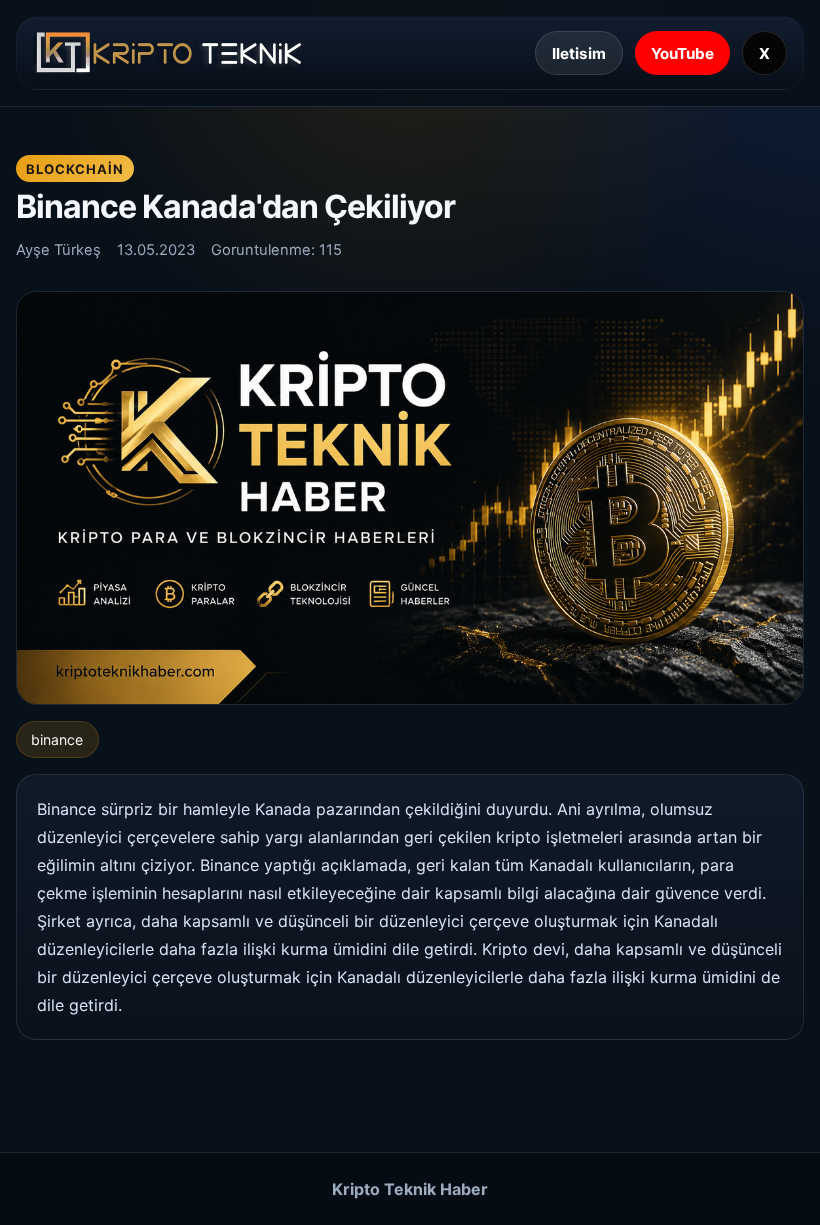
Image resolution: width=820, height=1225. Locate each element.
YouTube (682, 53)
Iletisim (579, 53)
